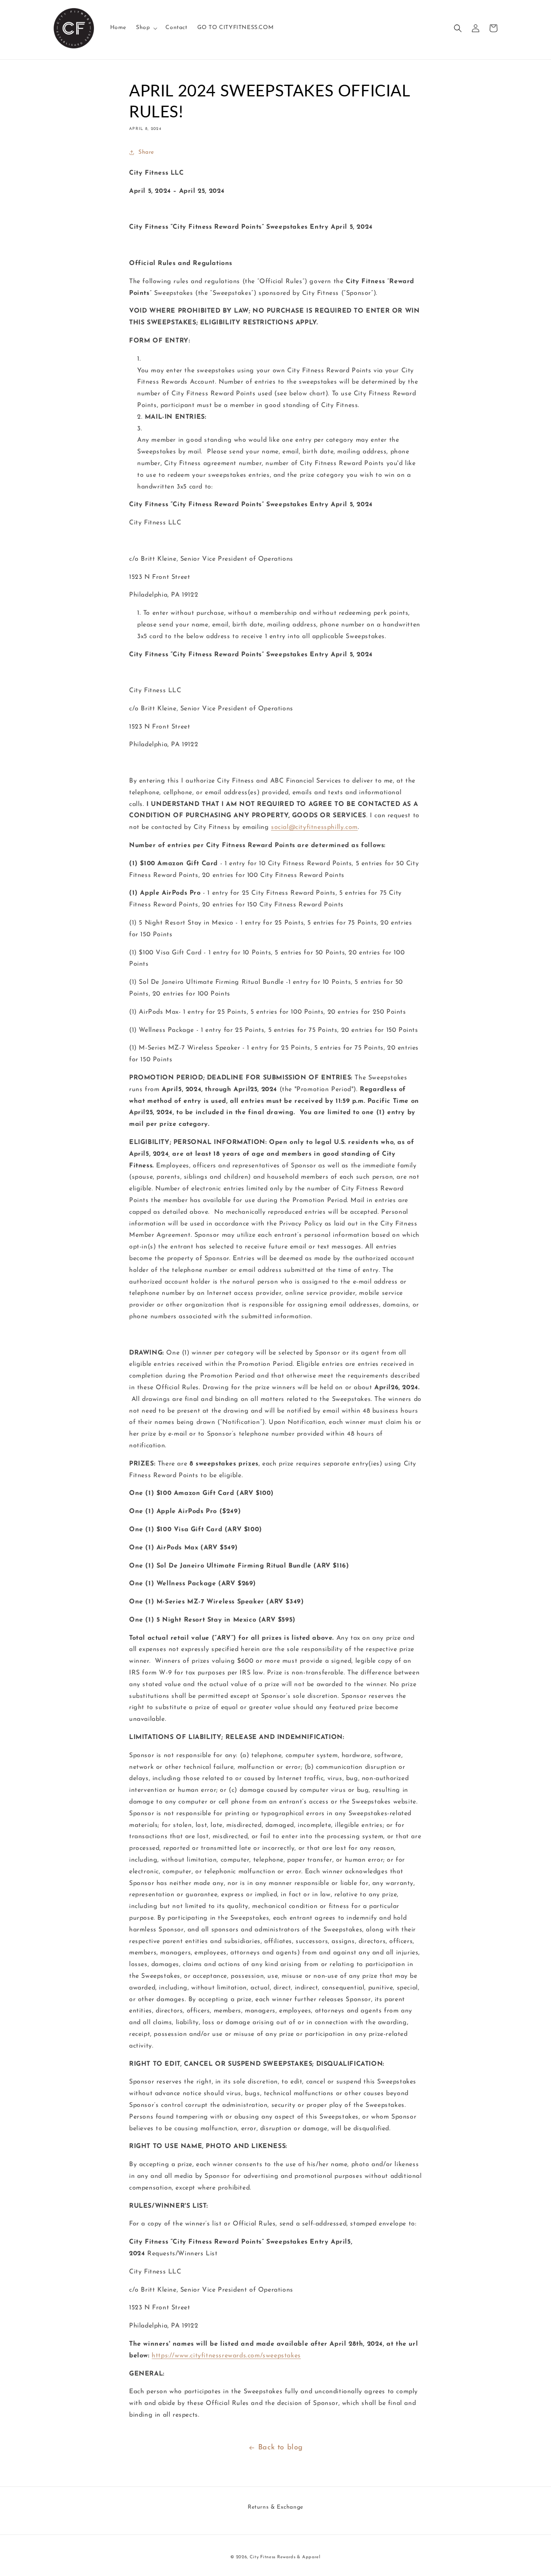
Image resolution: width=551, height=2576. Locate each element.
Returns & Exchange (275, 2507)
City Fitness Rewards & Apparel (285, 2557)
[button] (146, 28)
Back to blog (281, 2448)
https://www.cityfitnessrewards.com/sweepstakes (226, 2356)
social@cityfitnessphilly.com (314, 827)
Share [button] (146, 152)
